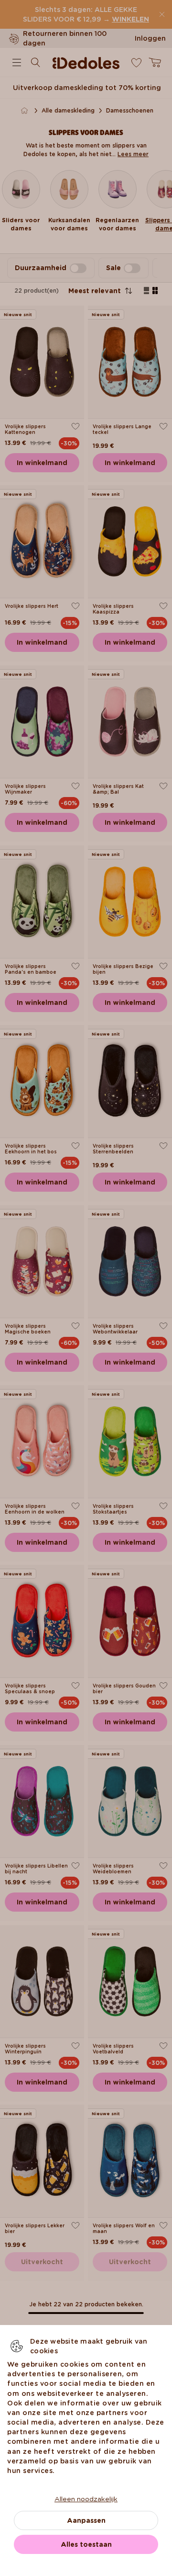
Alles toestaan (86, 2544)
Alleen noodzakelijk (86, 2499)
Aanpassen (86, 2520)
